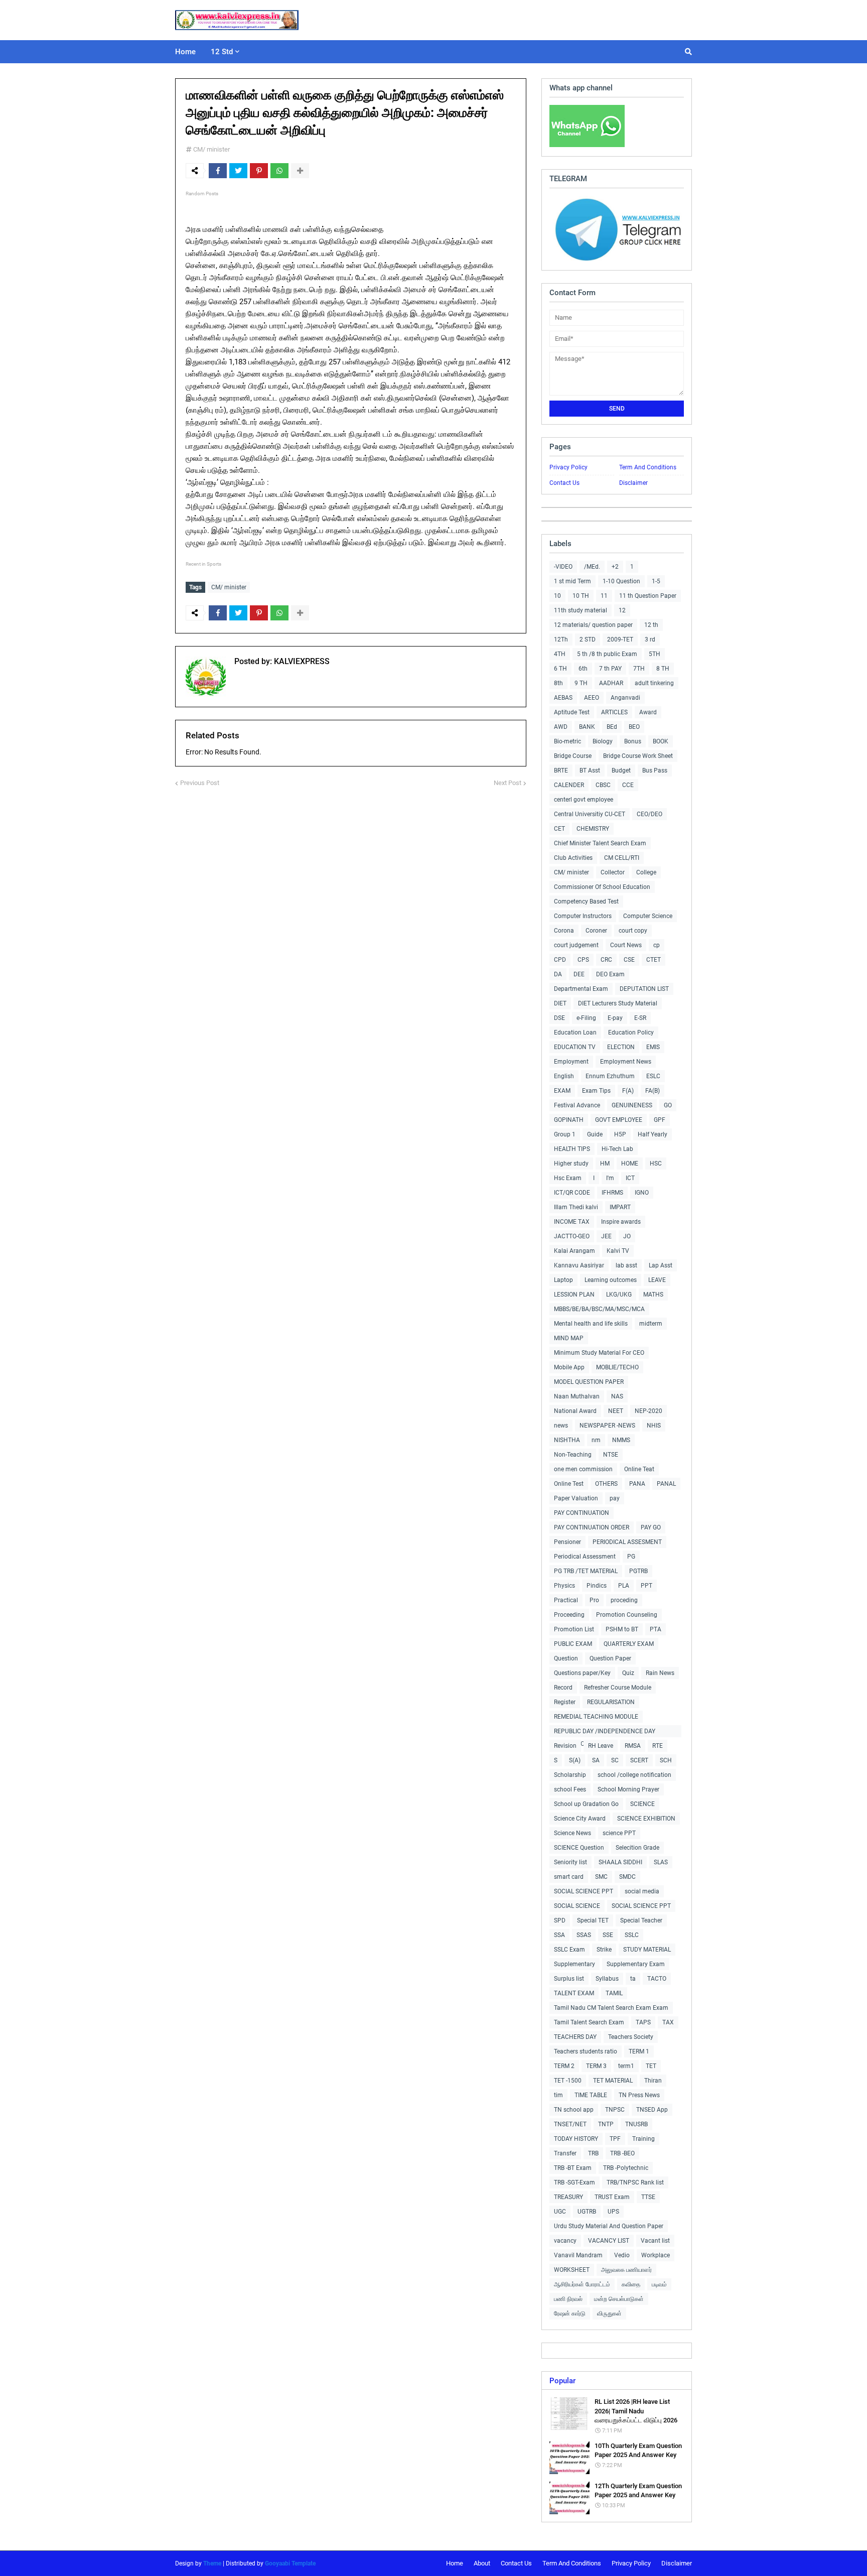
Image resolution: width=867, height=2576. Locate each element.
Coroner (596, 931)
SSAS (584, 1935)
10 (557, 596)
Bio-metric (567, 741)
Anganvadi (625, 698)
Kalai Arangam (574, 1251)
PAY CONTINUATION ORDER (592, 1527)
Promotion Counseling (627, 1615)
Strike (604, 1950)
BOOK (661, 741)
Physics (564, 1586)
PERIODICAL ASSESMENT (627, 1542)
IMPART (620, 1207)
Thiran (653, 2081)
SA (596, 1760)
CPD (560, 960)
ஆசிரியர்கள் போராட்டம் (582, 2284)
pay (615, 1498)
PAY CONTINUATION (582, 1513)
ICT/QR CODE (572, 1193)
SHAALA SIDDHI (620, 1862)
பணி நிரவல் (568, 2299)
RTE (658, 1746)
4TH (560, 654)
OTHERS (606, 1484)
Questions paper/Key (582, 1673)
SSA (559, 1935)
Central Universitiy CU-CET (590, 814)
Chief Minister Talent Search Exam (600, 843)
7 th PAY (610, 669)
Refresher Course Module (618, 1688)
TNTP (606, 2124)
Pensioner (567, 1542)
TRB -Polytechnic (626, 2168)
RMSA (633, 1746)
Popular (562, 2381)
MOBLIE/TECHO (617, 1367)
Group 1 (565, 1134)
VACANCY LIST (609, 2241)
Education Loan (575, 1033)
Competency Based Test (586, 901)
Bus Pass (655, 770)
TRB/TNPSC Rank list (635, 2182)
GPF (660, 1120)
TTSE (648, 2197)
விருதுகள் (609, 2313)
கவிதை (631, 2284)
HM (605, 1164)
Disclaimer (633, 483)
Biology (603, 741)
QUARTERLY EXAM (629, 1644)
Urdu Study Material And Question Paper (609, 2226)
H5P (620, 1134)
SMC (601, 1877)
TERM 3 (596, 2066)
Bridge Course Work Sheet (638, 756)
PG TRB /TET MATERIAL (586, 1571)
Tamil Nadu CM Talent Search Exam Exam (611, 2008)
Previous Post (200, 783)
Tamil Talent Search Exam (589, 2022)
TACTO (657, 1979)
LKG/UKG (619, 1295)
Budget (621, 770)
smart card (569, 1877)
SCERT (639, 1760)
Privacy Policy (568, 467)
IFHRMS (612, 1193)
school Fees (570, 1789)
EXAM (562, 1091)
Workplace (656, 2255)
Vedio (622, 2255)
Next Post (508, 783)
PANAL (666, 1484)
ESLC (653, 1076)
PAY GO (651, 1527)
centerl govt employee (584, 800)
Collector (613, 872)
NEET (616, 1411)
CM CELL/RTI (622, 858)
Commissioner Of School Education (602, 887)
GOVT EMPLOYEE (619, 1120)
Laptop (563, 1280)
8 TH (663, 669)
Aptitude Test (572, 712)
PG (631, 1557)
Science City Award (580, 1819)
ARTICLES (614, 712)
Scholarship (570, 1775)
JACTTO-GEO (572, 1236)
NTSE (611, 1455)
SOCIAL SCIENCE (577, 1906)
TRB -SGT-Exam (574, 2182)
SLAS (661, 1862)
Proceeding (569, 1615)
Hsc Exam (568, 1178)
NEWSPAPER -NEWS (607, 1426)
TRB (593, 2153)
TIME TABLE (591, 2095)
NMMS (621, 1440)
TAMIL (614, 1993)
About (482, 2563)
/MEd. (592, 567)
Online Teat (639, 1469)
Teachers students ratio (586, 2051)
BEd (612, 727)
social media (642, 1891)
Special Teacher (641, 1920)
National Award (575, 1411)
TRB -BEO (622, 2153)
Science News (572, 1833)
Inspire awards (621, 1222)
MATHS (653, 1295)
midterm (651, 1324)
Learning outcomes (611, 1280)
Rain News (660, 1673)
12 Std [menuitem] (222, 52)
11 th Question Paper (648, 596)
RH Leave (601, 1746)
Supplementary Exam (636, 1964)
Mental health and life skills (591, 1324)
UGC (560, 2212)
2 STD (588, 639)
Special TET (593, 1920)
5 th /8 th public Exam (607, 654)
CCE (628, 785)
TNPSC (615, 2110)
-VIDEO (563, 567)
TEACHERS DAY (575, 2037)
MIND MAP (569, 1338)
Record (563, 1688)
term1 (626, 2066)
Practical (566, 1600)
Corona (564, 931)
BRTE (561, 770)
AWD (561, 727)
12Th (561, 639)
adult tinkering (654, 683)
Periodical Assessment (585, 1557)
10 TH (581, 596)
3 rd (650, 639)
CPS (583, 960)
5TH (655, 654)
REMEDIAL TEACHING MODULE (596, 1717)
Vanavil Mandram (578, 2255)
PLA (624, 1586)
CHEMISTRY (593, 829)
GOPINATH (569, 1120)
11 (604, 596)
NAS (617, 1396)
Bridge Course (573, 756)
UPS (613, 2212)
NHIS (654, 1426)
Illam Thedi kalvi (576, 1207)
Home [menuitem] (185, 52)
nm (596, 1440)
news (561, 1426)
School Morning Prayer (628, 1789)
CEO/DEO (649, 814)
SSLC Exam (569, 1950)
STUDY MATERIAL (647, 1950)
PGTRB (638, 1571)
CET (559, 829)
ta (633, 1979)
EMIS (653, 1047)
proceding (624, 1600)
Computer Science (648, 916)
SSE (608, 1935)
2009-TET (620, 639)
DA (558, 974)
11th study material (581, 610)
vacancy (565, 2241)
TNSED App (652, 2110)
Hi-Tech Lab (617, 1149)
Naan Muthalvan (577, 1396)
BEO (634, 727)
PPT (646, 1586)
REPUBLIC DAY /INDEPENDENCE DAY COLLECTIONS (605, 1732)
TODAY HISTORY (576, 2139)
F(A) (628, 1091)
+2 (615, 567)
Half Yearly (653, 1134)
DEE (579, 974)
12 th (651, 625)
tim (558, 2095)
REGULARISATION (611, 1702)
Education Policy (631, 1033)
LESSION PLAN (574, 1295)
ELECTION (621, 1047)
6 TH (560, 669)
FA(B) (653, 1091)
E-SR (640, 1018)
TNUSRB (636, 2124)
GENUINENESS (632, 1105)
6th (583, 669)
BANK (587, 727)
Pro (594, 1600)
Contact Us (564, 483)
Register (565, 1702)
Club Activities (573, 858)
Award (648, 712)
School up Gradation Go (586, 1804)
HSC (656, 1164)
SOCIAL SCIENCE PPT (584, 1891)
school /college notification (634, 1775)
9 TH (581, 683)
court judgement (576, 945)
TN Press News (639, 2095)
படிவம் (659, 2284)
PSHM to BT (622, 1629)
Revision (565, 1746)
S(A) (575, 1760)
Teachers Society (631, 2037)
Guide (595, 1134)
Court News (626, 945)
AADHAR (611, 683)
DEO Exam (610, 974)
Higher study (571, 1164)
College (646, 872)
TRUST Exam (612, 2197)
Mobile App (569, 1367)
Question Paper (610, 1658)
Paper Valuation (576, 1498)
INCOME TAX (572, 1222)
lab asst (626, 1265)
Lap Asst (661, 1265)
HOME (630, 1164)
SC (615, 1760)
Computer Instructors (583, 916)
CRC (606, 960)
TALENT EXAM (574, 1993)
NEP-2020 (648, 1411)
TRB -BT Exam (573, 2168)
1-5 (656, 581)
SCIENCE (642, 1804)
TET (651, 2066)
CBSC (603, 785)
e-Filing (586, 1018)
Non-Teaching (573, 1455)
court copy (633, 931)
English (564, 1076)
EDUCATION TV (575, 1047)
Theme (212, 2563)
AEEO (592, 698)
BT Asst (590, 770)
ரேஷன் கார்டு (570, 2313)
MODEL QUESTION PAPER (589, 1382)
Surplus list (569, 1979)
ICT (630, 1178)
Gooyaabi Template (290, 2563)
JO (627, 1236)
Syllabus (607, 1979)
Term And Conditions (648, 467)
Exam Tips (596, 1091)
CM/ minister (211, 149)
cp (657, 945)
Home (455, 2563)
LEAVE (657, 1280)
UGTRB (587, 2212)
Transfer (565, 2153)
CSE (629, 960)
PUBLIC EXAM (573, 1644)
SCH (666, 1760)
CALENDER (569, 785)
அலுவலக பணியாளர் (626, 2270)
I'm (610, 1178)
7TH (639, 669)
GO (668, 1105)
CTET (654, 960)
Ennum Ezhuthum (610, 1076)
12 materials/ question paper (593, 625)
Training (643, 2139)
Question (566, 1658)
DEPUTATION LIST (644, 989)
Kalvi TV (618, 1251)
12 (622, 610)
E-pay (615, 1018)
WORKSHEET (572, 2270)
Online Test (569, 1484)
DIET (560, 1003)
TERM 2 (564, 2066)
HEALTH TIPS (572, 1149)
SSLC (632, 1935)
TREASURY (568, 2197)
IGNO (642, 1193)
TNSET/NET (570, 2124)
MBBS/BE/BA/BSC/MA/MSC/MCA (599, 1309)
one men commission (583, 1469)
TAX (668, 2022)
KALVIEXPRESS (301, 661)
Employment (571, 1062)
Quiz (628, 1673)
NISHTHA (567, 1440)
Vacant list (655, 2241)
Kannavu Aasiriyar (579, 1265)
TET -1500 (568, 2081)
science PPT (619, 1833)
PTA (656, 1629)
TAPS (643, 2022)
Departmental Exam (581, 989)
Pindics (597, 1586)
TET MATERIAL (613, 2081)
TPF (615, 2139)
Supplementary (574, 1964)
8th (558, 683)
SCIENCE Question (579, 1848)
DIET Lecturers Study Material (618, 1003)
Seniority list (570, 1862)
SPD (560, 1920)
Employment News (626, 1062)
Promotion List (574, 1629)
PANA (637, 1484)
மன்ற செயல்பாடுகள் (619, 2299)
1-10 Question (621, 581)
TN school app (574, 2110)
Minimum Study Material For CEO (599, 1353)
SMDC (627, 1877)
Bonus (633, 741)
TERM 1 (639, 2051)
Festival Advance (577, 1105)
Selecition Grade (637, 1848)
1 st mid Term (572, 581)
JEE (606, 1236)
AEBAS (563, 698)
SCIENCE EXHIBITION (646, 1819)
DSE (559, 1018)
